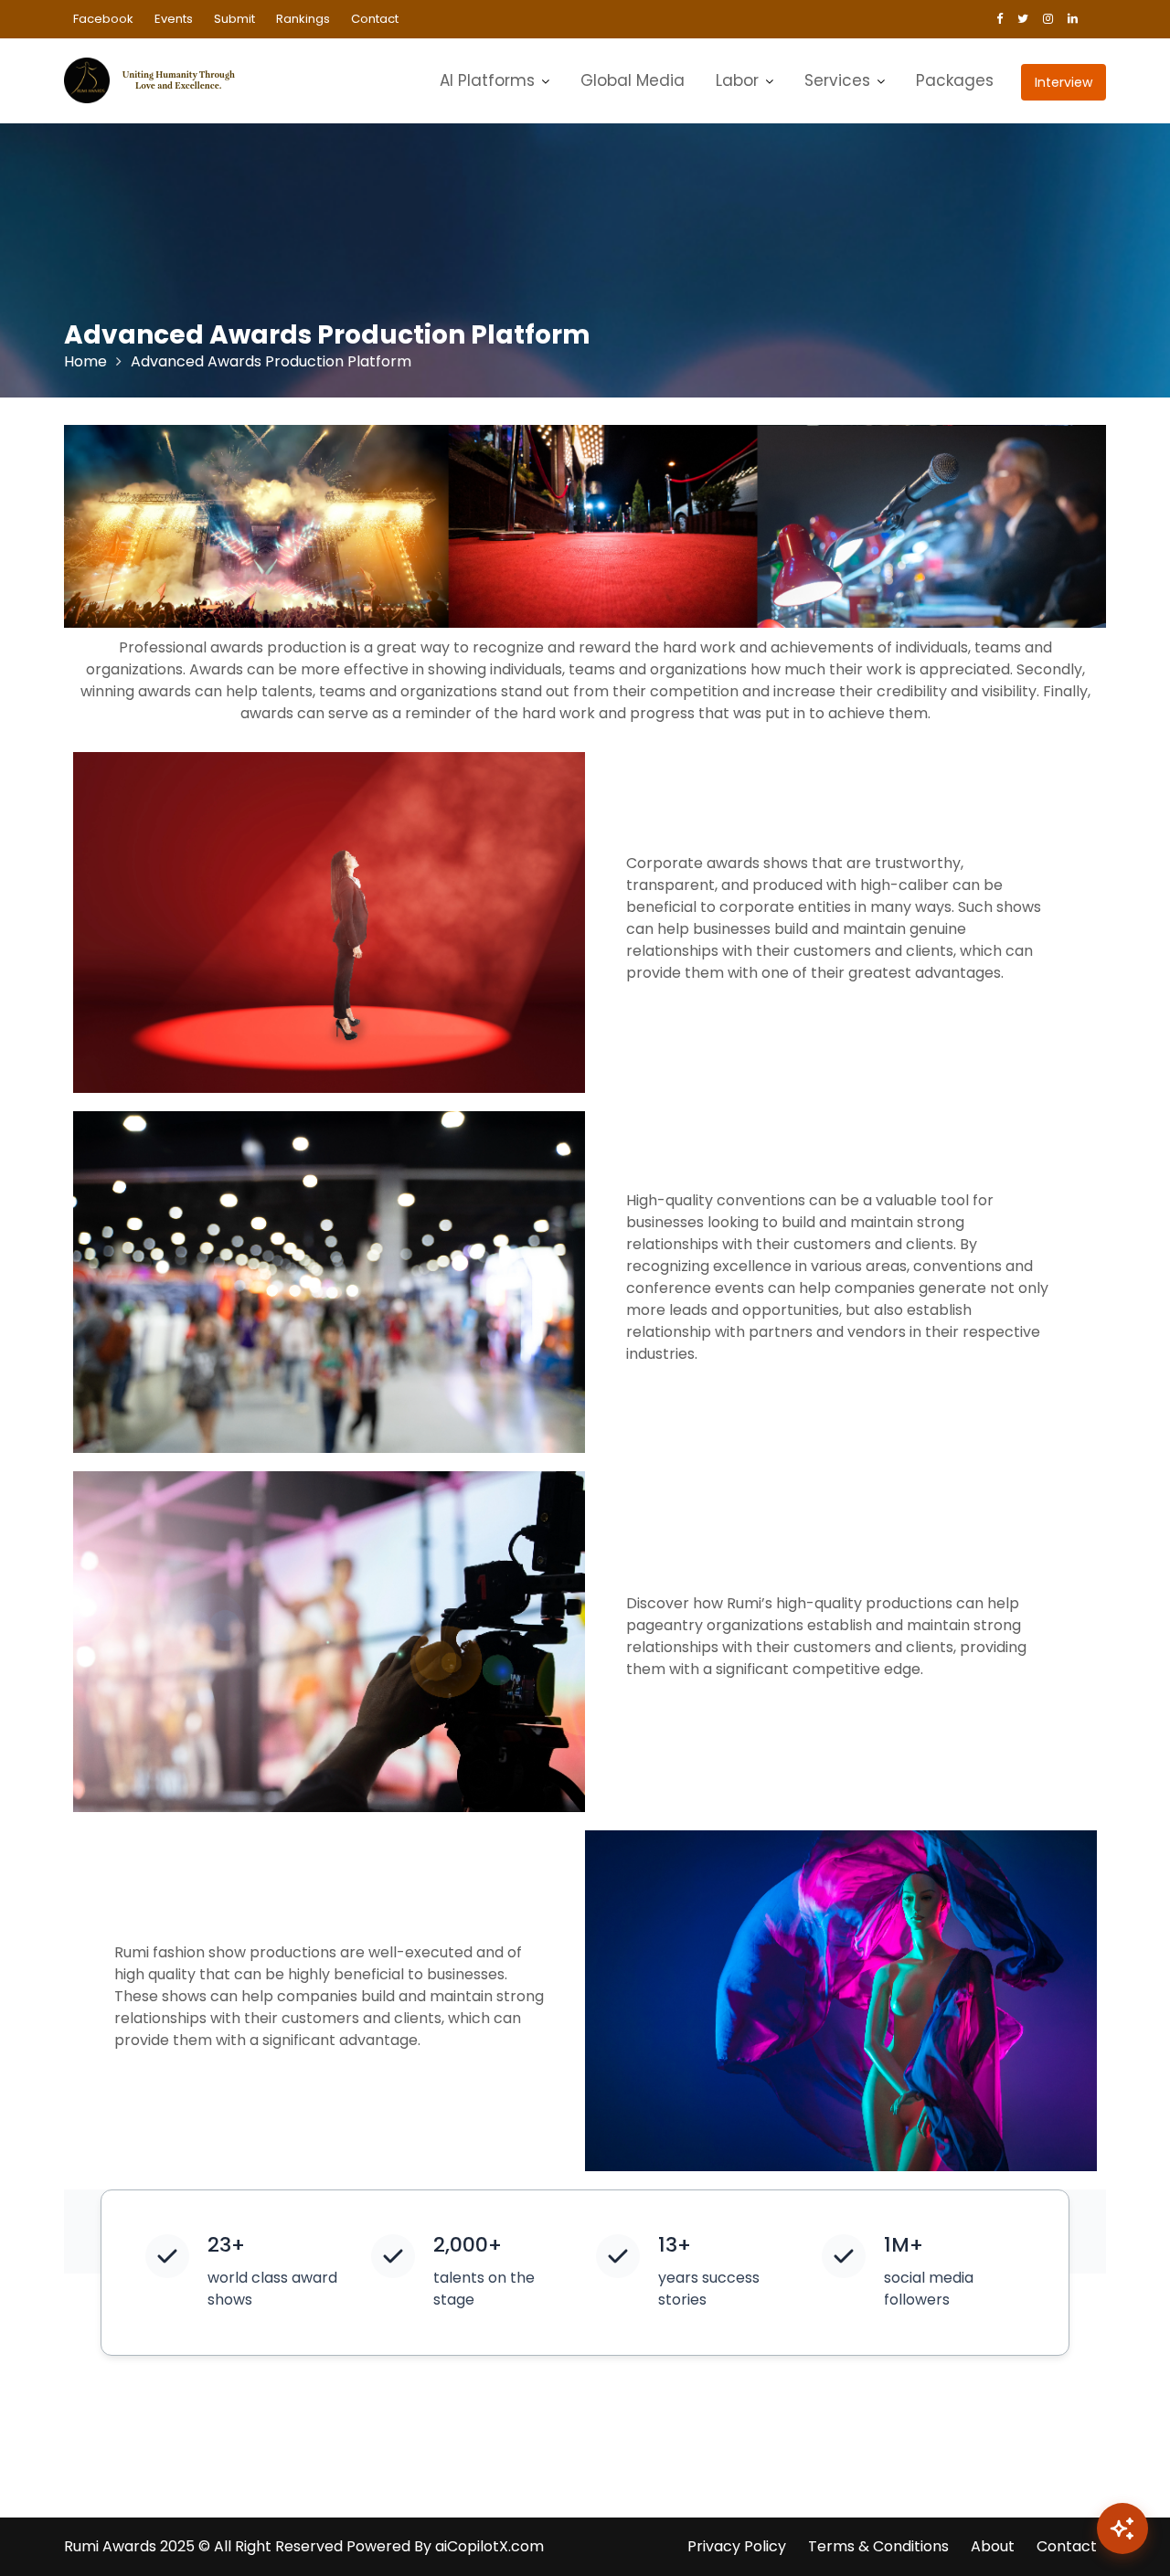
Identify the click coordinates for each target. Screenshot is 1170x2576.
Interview (1064, 82)
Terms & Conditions (878, 2546)
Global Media (633, 80)
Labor (737, 80)
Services (837, 80)
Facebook (103, 19)
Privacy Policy (737, 2546)
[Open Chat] (1122, 2528)
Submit (234, 19)
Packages (955, 80)
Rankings (303, 19)
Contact (375, 19)
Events (174, 19)
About (993, 2546)
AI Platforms (487, 80)
